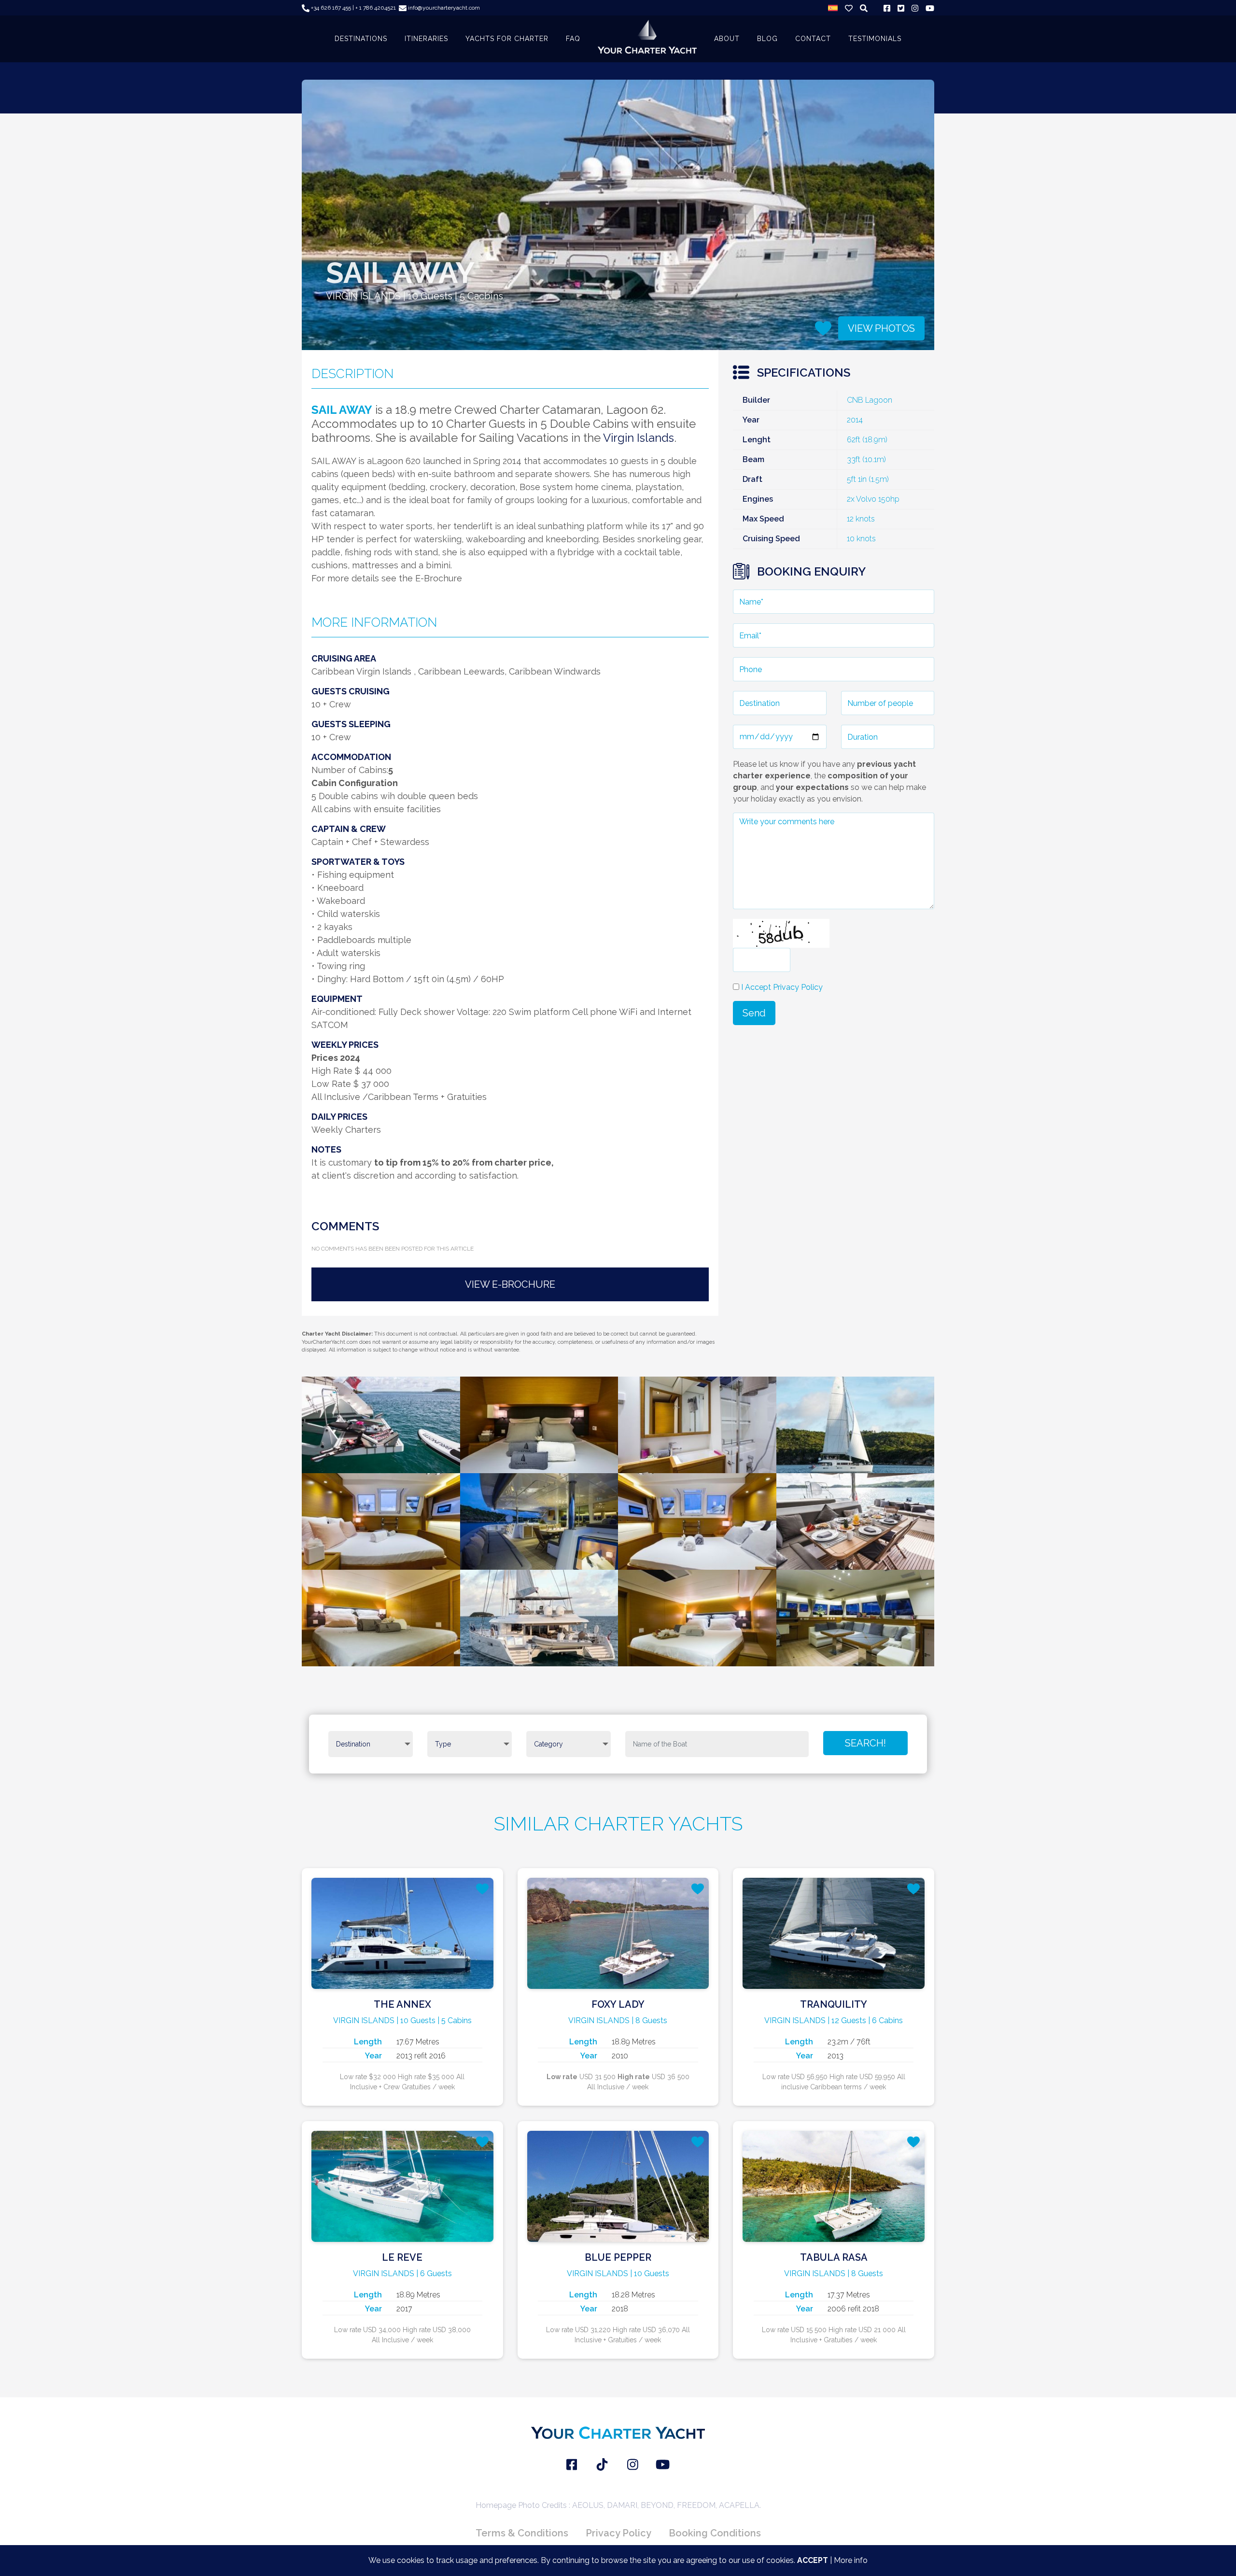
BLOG (767, 39)
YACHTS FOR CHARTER (507, 39)
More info (851, 2560)
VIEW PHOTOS (881, 328)
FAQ (573, 39)
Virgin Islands (639, 438)
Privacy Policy (618, 2533)
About (727, 39)
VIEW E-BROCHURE (510, 1284)
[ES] (833, 8)
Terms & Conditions (522, 2533)
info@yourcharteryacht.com (443, 8)
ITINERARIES (426, 39)
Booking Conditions (715, 2533)
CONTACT (813, 39)
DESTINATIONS (361, 39)
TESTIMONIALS (875, 39)
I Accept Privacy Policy (782, 987)
